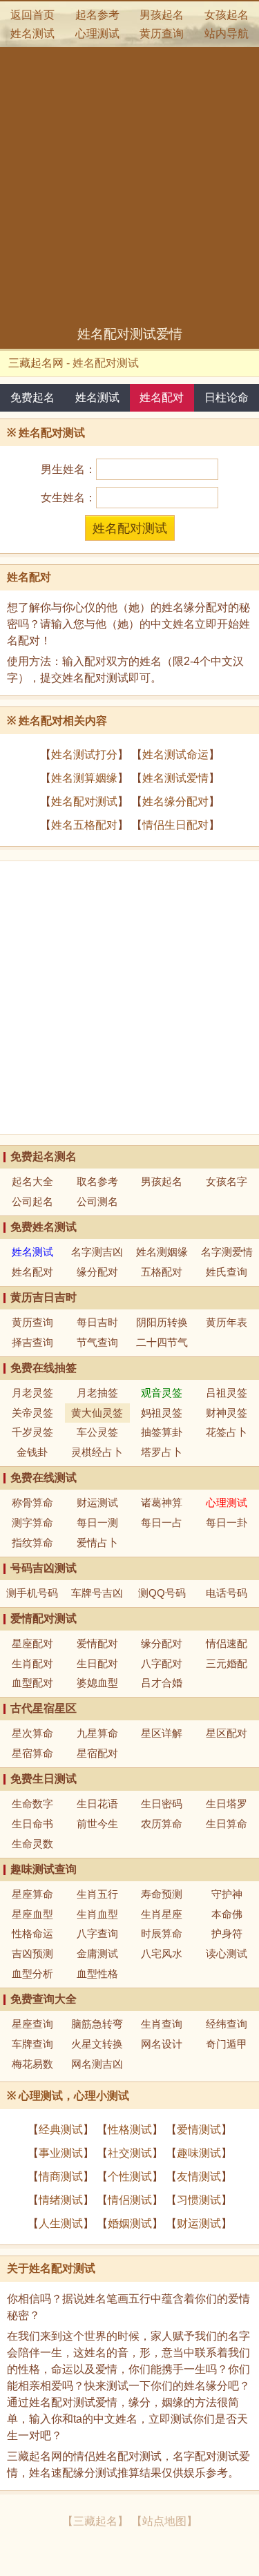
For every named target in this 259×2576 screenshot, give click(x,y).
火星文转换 (97, 2044)
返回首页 (32, 15)
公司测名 (97, 1201)
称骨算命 (32, 1502)
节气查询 (97, 1342)
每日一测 (97, 1522)
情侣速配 (227, 1643)
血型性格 (97, 1973)
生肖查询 (162, 2024)
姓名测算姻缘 (84, 778)
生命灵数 (32, 1844)
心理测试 (97, 33)
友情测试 (199, 2176)
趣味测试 (199, 2153)
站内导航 (227, 33)
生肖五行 (97, 1894)
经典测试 (61, 2130)
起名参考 (97, 15)
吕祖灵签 (227, 1393)
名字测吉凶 (97, 1252)
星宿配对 (97, 1753)
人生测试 (61, 2223)
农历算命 (162, 1824)
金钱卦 (32, 1452)
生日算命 (227, 1824)
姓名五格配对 (84, 825)
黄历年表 (227, 1322)
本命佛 (227, 1914)
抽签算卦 (162, 1432)
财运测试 (97, 1502)
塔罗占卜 (162, 1452)
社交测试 (130, 2153)
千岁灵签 (32, 1432)
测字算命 (32, 1522)
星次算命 (32, 1733)
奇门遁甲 (227, 2044)
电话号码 (227, 1593)
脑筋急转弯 (97, 2024)
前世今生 (97, 1824)
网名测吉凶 (97, 2064)
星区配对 (227, 1733)
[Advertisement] (129, 189)
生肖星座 (162, 1914)
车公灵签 (97, 1432)
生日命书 (32, 1824)
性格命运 (32, 1933)
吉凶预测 (32, 1953)
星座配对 (32, 1643)
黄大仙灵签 (97, 1413)
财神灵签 (227, 1413)
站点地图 (164, 2521)
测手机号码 (32, 1593)
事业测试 (61, 2153)
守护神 (227, 1894)
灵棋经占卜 (97, 1452)
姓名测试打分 (84, 754)
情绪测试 (61, 2200)
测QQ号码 (162, 1593)
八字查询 (97, 1933)
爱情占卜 (97, 1542)
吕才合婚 (162, 1683)
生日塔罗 (227, 1804)
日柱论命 (227, 397)
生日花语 (97, 1804)
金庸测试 (97, 1953)
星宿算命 (32, 1753)
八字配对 (162, 1663)
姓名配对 (162, 397)
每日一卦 (227, 1522)
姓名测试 (32, 33)
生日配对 (97, 1663)
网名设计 (162, 2044)
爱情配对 (97, 1643)
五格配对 (162, 1272)
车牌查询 (32, 2044)
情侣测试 (130, 2200)
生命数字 (32, 1804)
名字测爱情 (227, 1252)
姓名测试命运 (175, 754)
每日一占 (162, 1522)
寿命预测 (162, 1894)
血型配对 (32, 1683)
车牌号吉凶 (97, 1593)
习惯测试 (199, 2200)
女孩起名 (227, 15)
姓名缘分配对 (175, 801)
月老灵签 (32, 1393)
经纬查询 (227, 2024)
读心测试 (227, 1953)
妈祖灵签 (162, 1413)
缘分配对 (97, 1272)
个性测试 (130, 2176)
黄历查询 (162, 33)
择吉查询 (32, 1342)
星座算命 (32, 1894)
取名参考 (97, 1181)
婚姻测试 (130, 2223)
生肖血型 (97, 1914)
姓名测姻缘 (162, 1252)
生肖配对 (32, 1663)
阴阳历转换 (162, 1322)
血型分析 (32, 1973)
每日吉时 (97, 1322)
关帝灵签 (32, 1413)
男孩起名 (162, 15)
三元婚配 (227, 1663)
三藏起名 (95, 2521)
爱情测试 (199, 2130)
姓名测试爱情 (175, 778)
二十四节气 (162, 1342)
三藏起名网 (36, 363)
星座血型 (32, 1914)
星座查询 (32, 2024)
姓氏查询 (227, 1272)
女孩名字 (227, 1181)
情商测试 (61, 2176)
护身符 (227, 1933)
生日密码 (162, 1804)
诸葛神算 (162, 1502)
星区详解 (162, 1733)
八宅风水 (162, 1953)
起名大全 (32, 1181)
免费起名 (32, 397)
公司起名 (32, 1201)
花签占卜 (227, 1432)
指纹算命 (32, 1542)
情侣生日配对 (175, 825)
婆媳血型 (97, 1683)
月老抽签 (97, 1393)
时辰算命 (162, 1933)
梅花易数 (32, 2064)
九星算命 (97, 1733)
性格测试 (130, 2130)
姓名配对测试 (84, 801)
